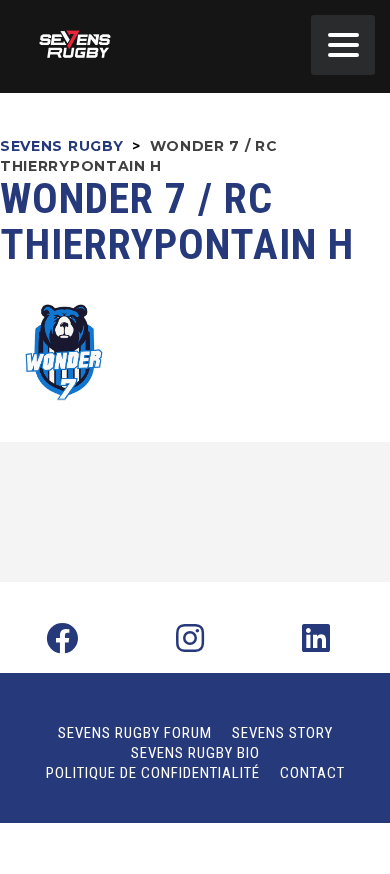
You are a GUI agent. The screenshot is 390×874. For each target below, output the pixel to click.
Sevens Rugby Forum (135, 733)
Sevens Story (282, 733)
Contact (312, 773)
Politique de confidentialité (153, 773)
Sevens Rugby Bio (195, 753)
